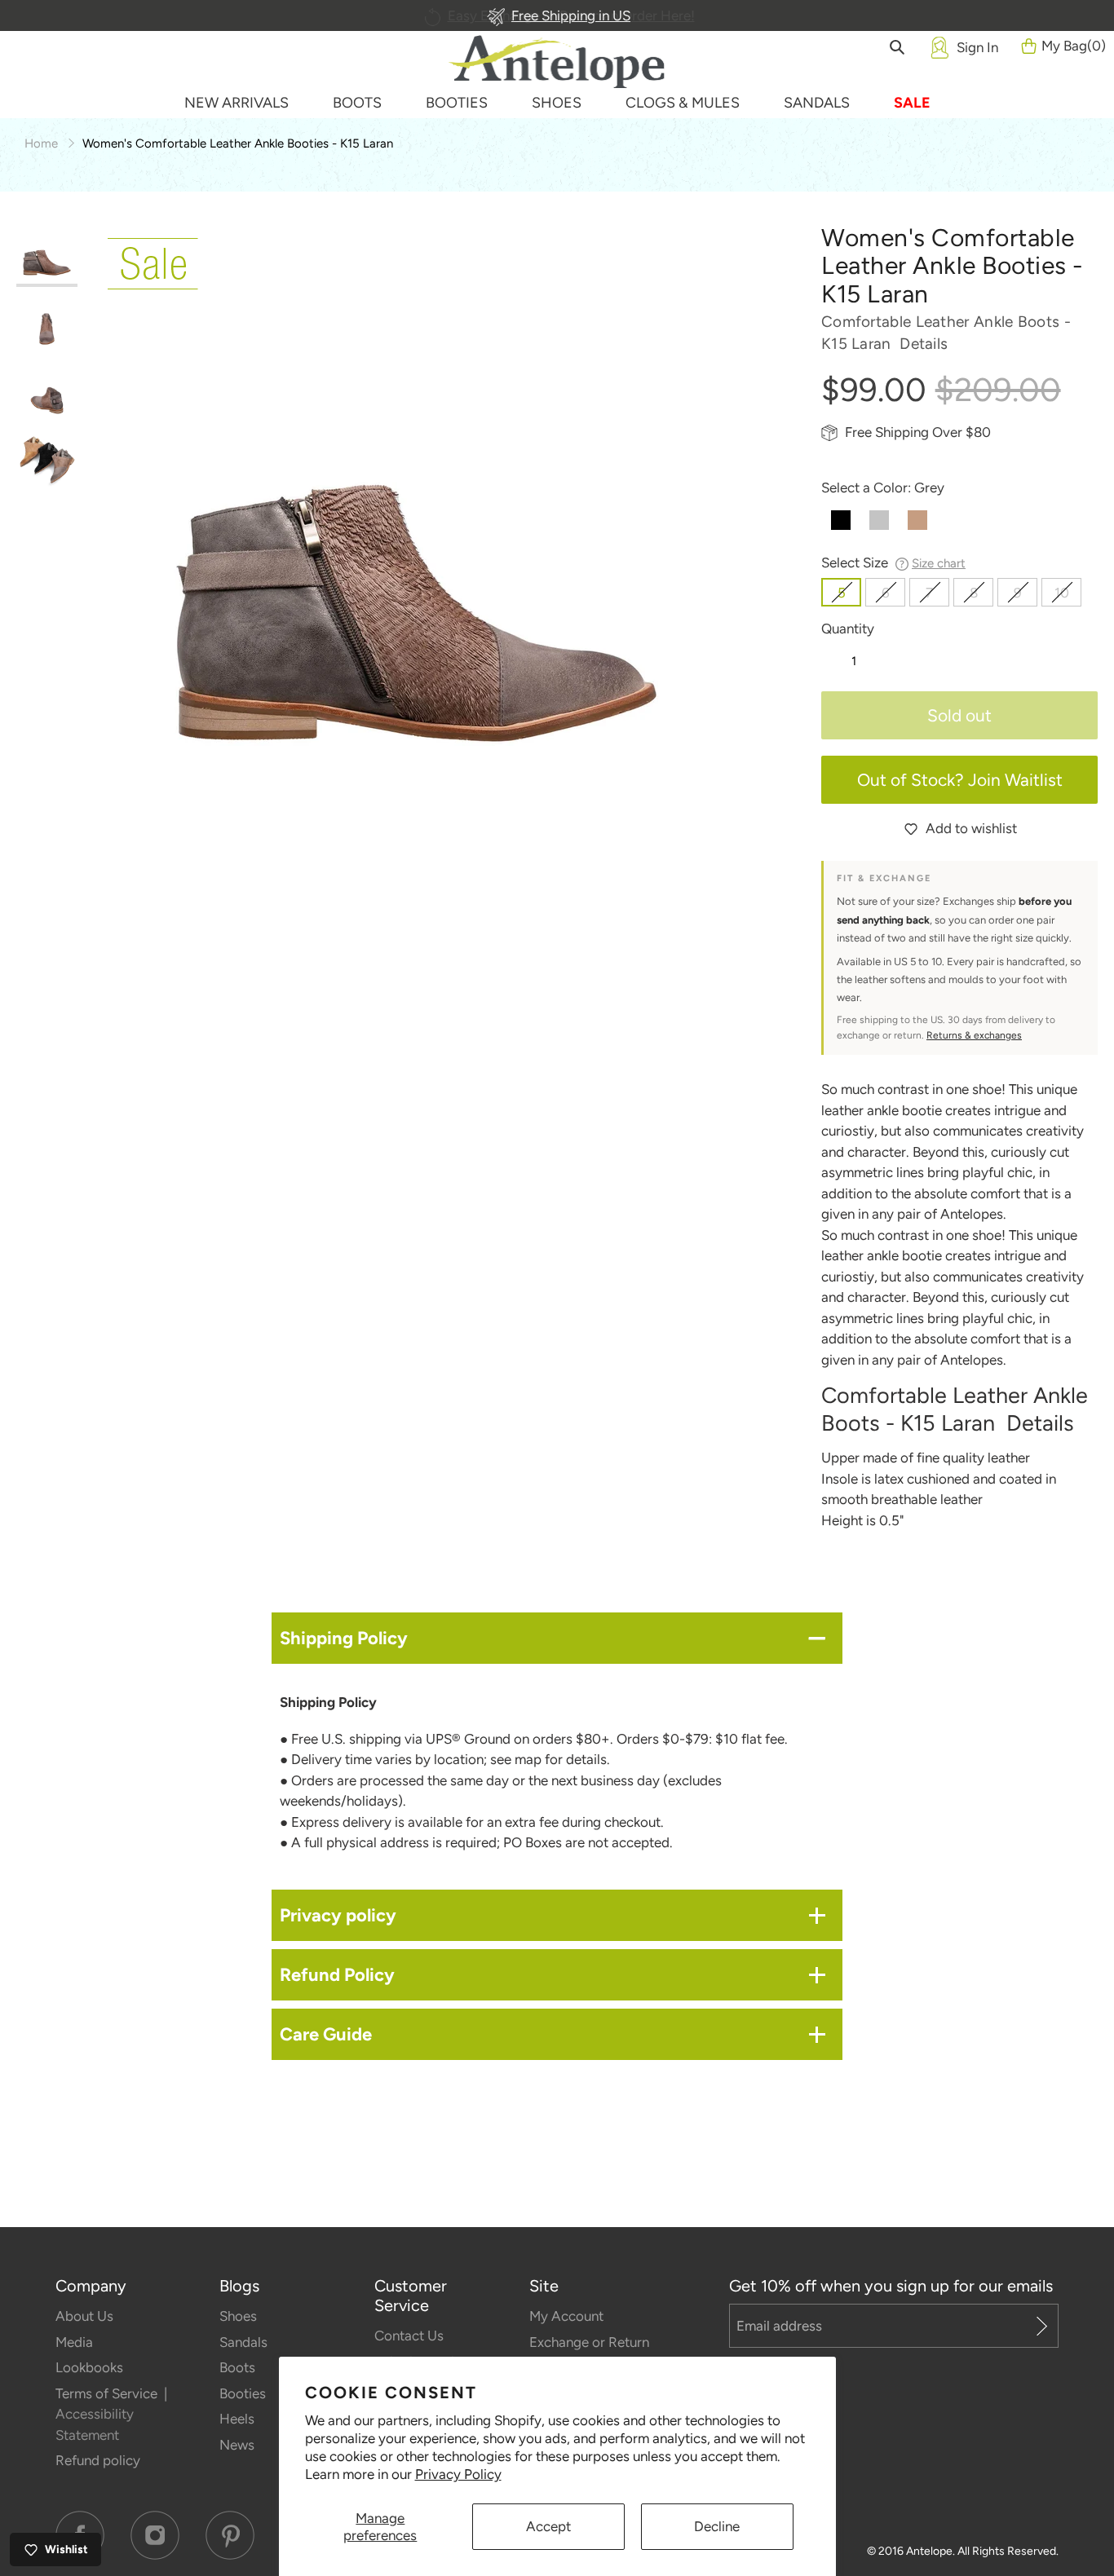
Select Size (893, 562)
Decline (717, 2526)
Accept (548, 2526)
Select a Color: (883, 487)
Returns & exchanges (974, 1035)
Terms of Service (108, 2393)
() (1074, 46)
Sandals (243, 2342)
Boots (237, 2367)
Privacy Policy (458, 2474)
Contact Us (409, 2336)
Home (41, 143)
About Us (84, 2316)
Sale (912, 103)
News (237, 2445)
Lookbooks (89, 2367)
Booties (243, 2393)
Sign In (977, 47)
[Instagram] (155, 2535)
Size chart (939, 563)
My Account (566, 2316)
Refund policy (98, 2460)
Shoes (238, 2316)
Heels (237, 2419)
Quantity (848, 629)
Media (74, 2342)
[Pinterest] (230, 2535)
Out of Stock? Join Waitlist (960, 780)
